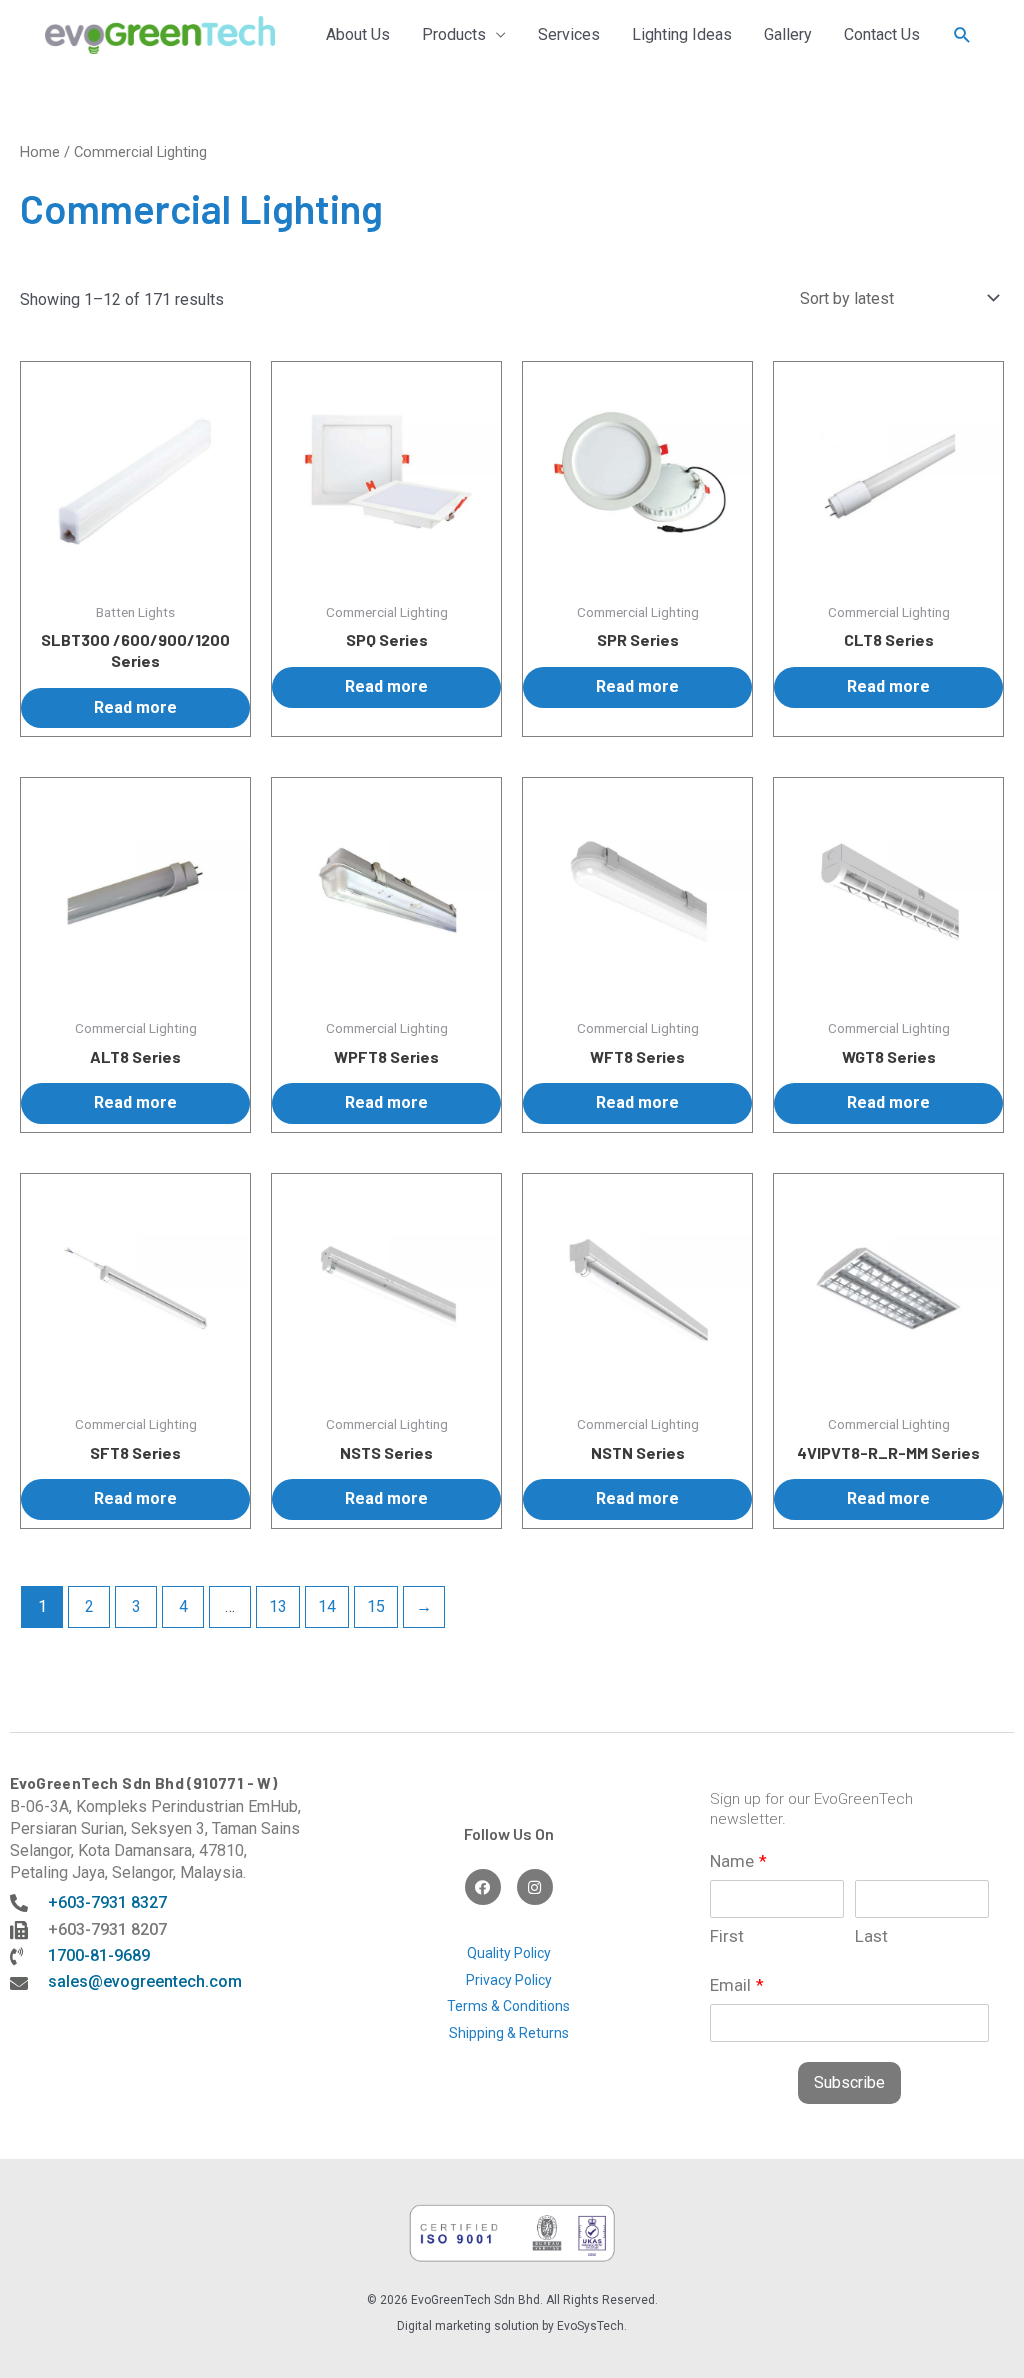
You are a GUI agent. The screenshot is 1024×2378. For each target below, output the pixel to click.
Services (569, 34)
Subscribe (849, 2082)
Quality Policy (509, 1953)
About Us (358, 34)
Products (454, 34)
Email (737, 1985)
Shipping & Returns (509, 2033)
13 (278, 1606)
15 (376, 1606)
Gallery (788, 34)
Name (738, 1861)
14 (327, 1606)
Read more (135, 707)
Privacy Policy (509, 1980)
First (727, 1936)
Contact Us (882, 34)
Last (872, 1936)
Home (40, 152)
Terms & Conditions (508, 2006)
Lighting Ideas (682, 34)
